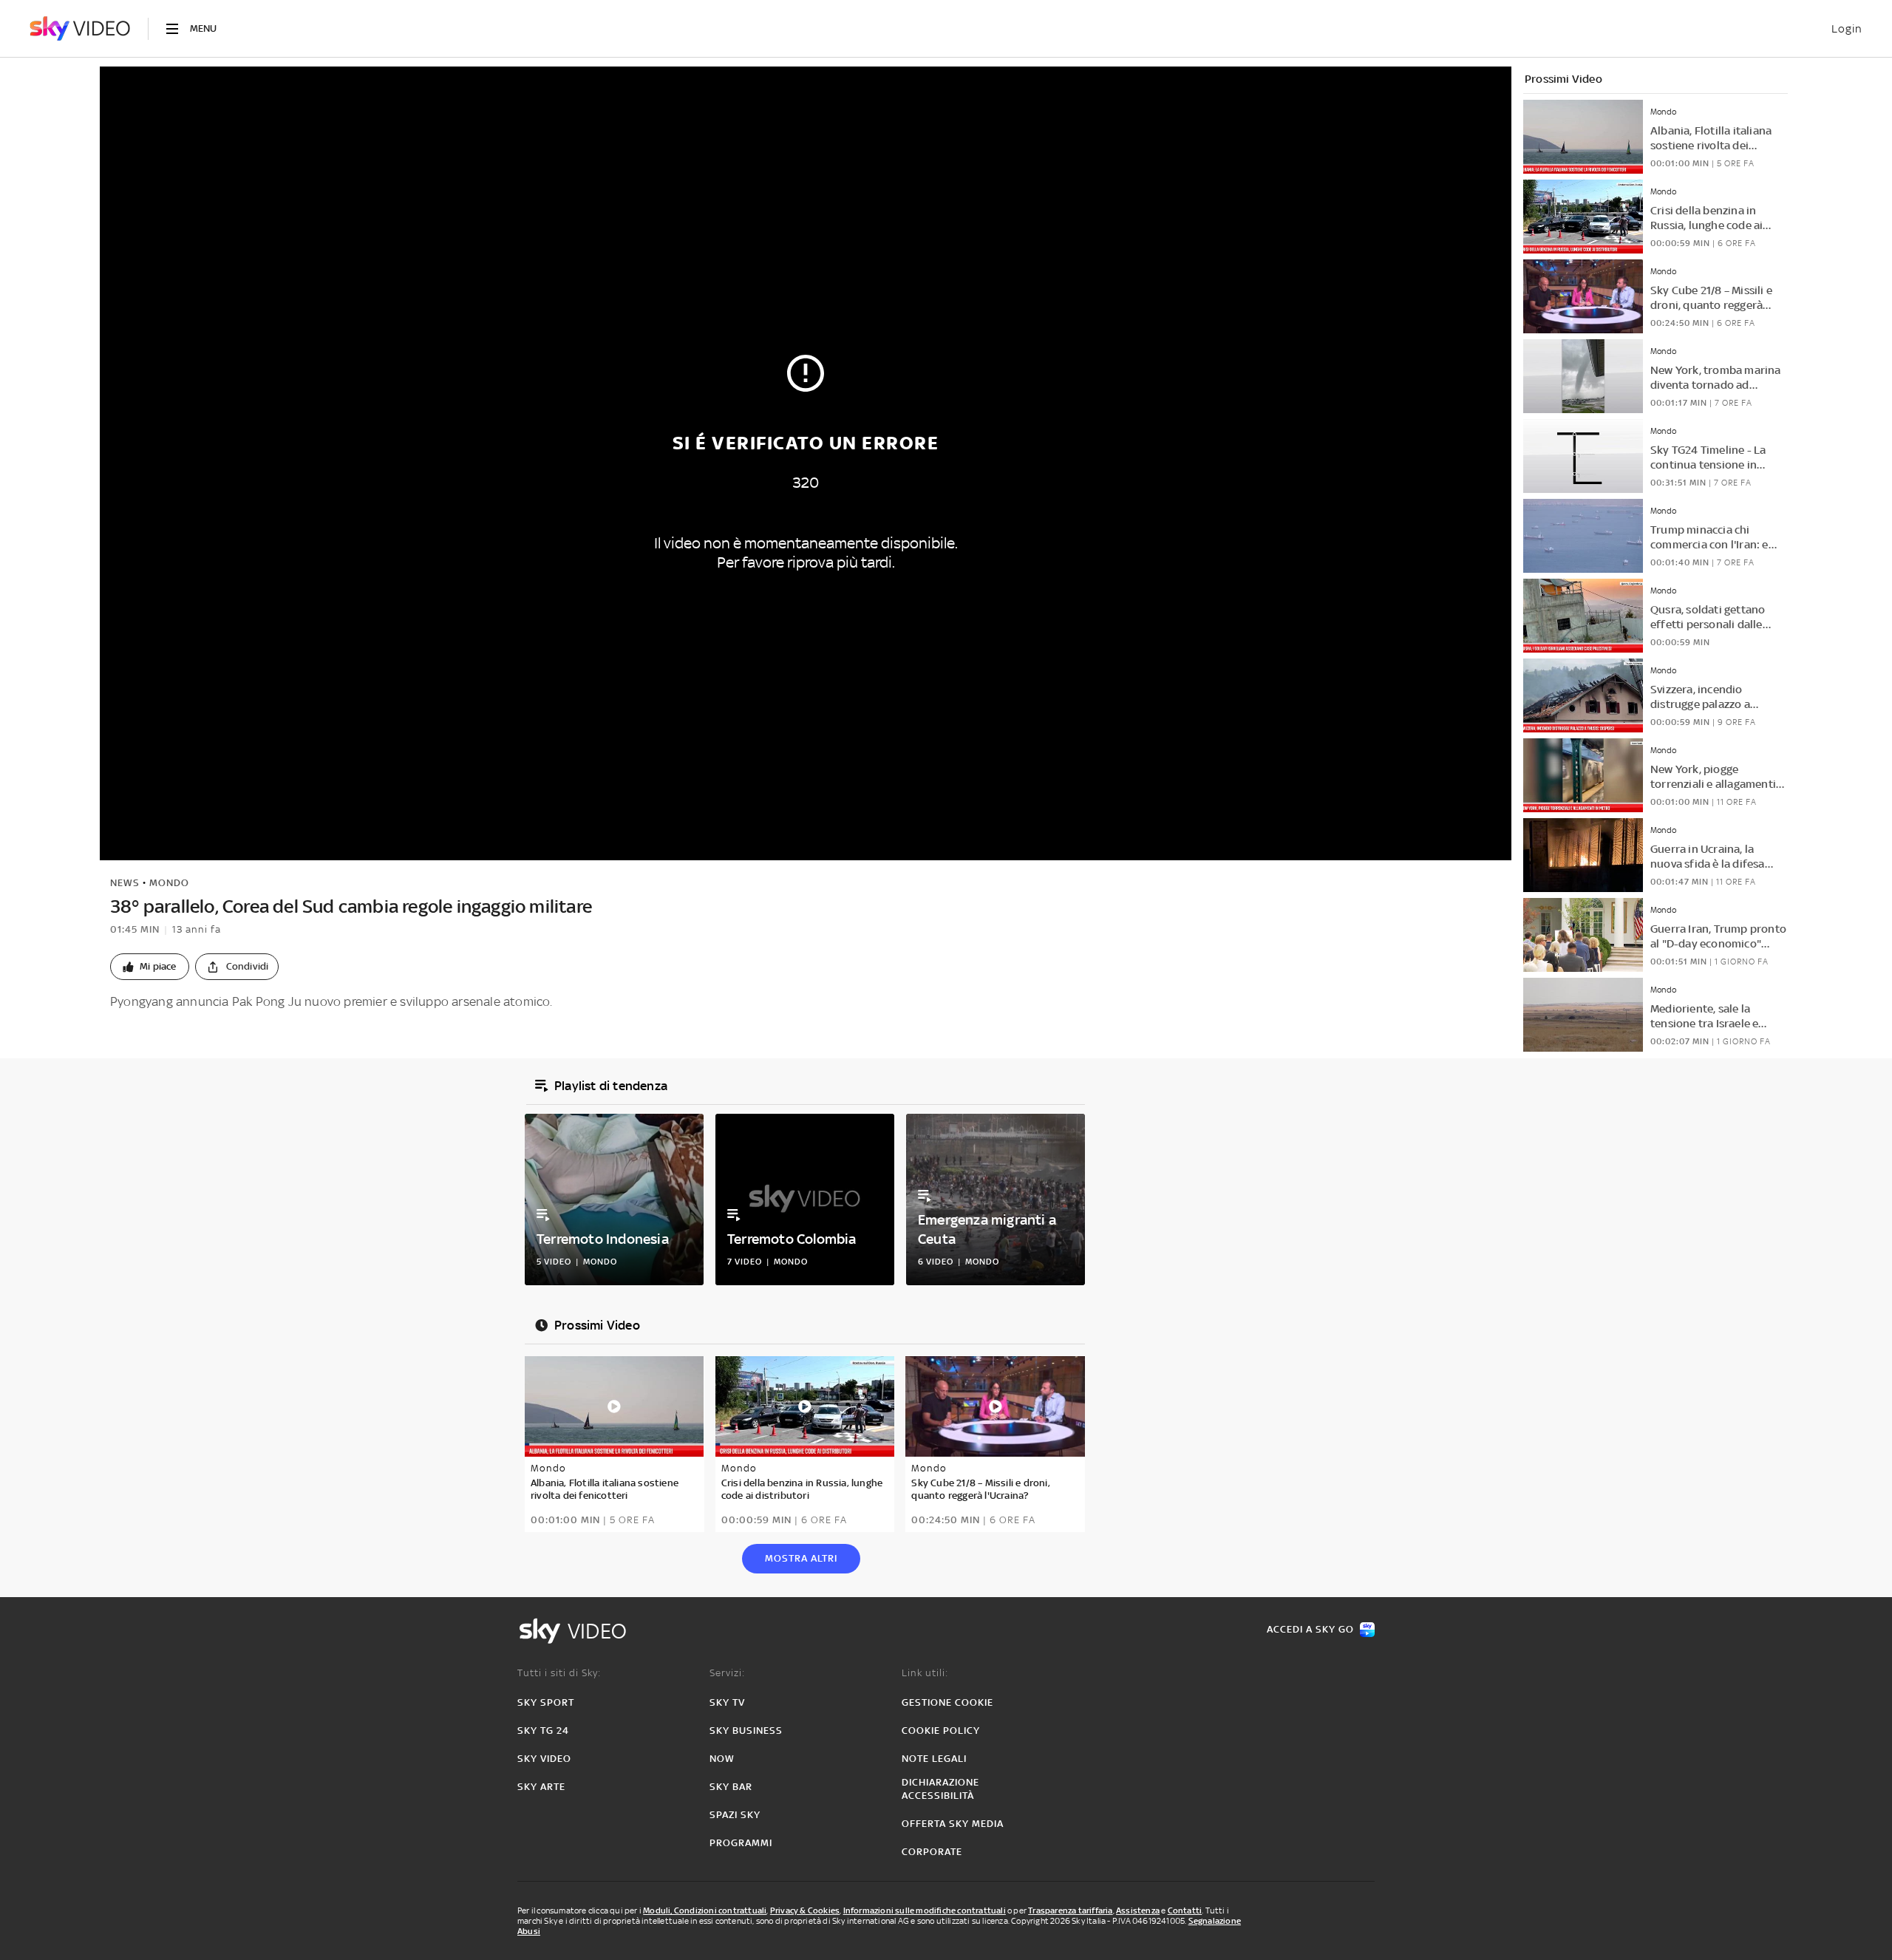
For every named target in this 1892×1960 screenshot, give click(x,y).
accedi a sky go (1310, 1629)
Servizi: (727, 1673)
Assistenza (1138, 1910)
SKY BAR (731, 1787)
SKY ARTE (541, 1787)
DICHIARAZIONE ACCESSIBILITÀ (940, 1789)
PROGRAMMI (741, 1843)
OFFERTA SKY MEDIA (953, 1824)
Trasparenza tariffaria (1070, 1910)
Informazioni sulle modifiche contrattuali (925, 1910)
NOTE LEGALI (934, 1759)
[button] (150, 967)
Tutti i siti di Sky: (559, 1673)
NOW (722, 1759)
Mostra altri (801, 1558)
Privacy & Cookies (805, 1910)
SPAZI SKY (735, 1815)
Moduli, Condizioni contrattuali (705, 1910)
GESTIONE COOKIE (947, 1702)
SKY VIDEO (544, 1759)
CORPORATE (932, 1852)
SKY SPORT (546, 1702)
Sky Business (746, 1731)
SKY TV (727, 1702)
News (125, 883)
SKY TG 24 (543, 1731)
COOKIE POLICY (941, 1731)
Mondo (169, 883)
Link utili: (925, 1673)
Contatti (1185, 1910)
